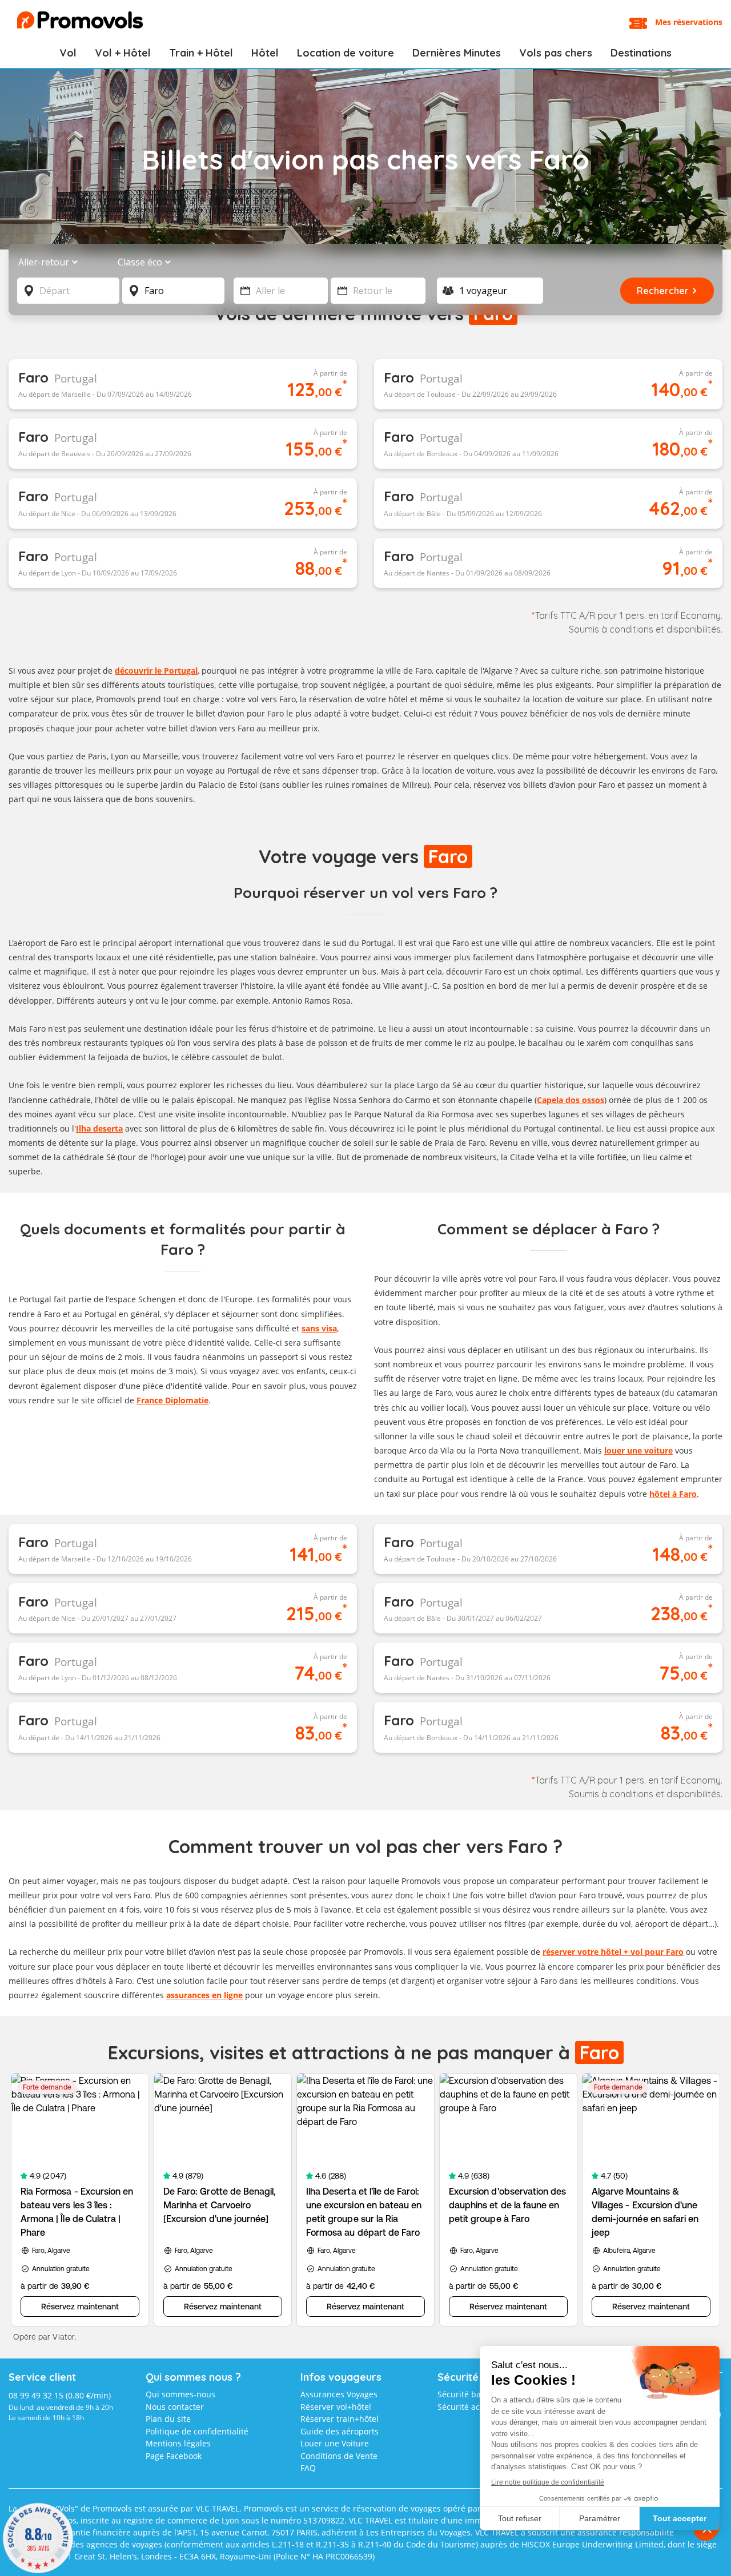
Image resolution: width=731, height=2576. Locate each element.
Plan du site (168, 2419)
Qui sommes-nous (180, 2394)
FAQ (308, 2468)
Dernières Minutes (457, 53)
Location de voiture (346, 53)
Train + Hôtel (201, 53)
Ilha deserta (99, 1128)
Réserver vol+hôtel (336, 2407)
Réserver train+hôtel (340, 2419)
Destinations (641, 53)
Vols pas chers (556, 53)
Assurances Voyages (339, 2394)
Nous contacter (175, 2407)
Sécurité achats (467, 2407)
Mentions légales (178, 2443)
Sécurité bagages (470, 2394)
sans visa (319, 1328)
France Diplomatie (172, 1400)
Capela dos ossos (571, 1100)
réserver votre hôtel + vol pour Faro (613, 1952)
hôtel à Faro (673, 1494)
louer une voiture (638, 1450)
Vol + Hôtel (123, 53)
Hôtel (265, 53)
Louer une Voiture (335, 2443)
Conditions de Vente (339, 2456)
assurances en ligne (204, 1995)
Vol (68, 53)
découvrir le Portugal (156, 671)
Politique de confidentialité (197, 2431)
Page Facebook (174, 2456)
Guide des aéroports (340, 2431)
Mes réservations (689, 22)
